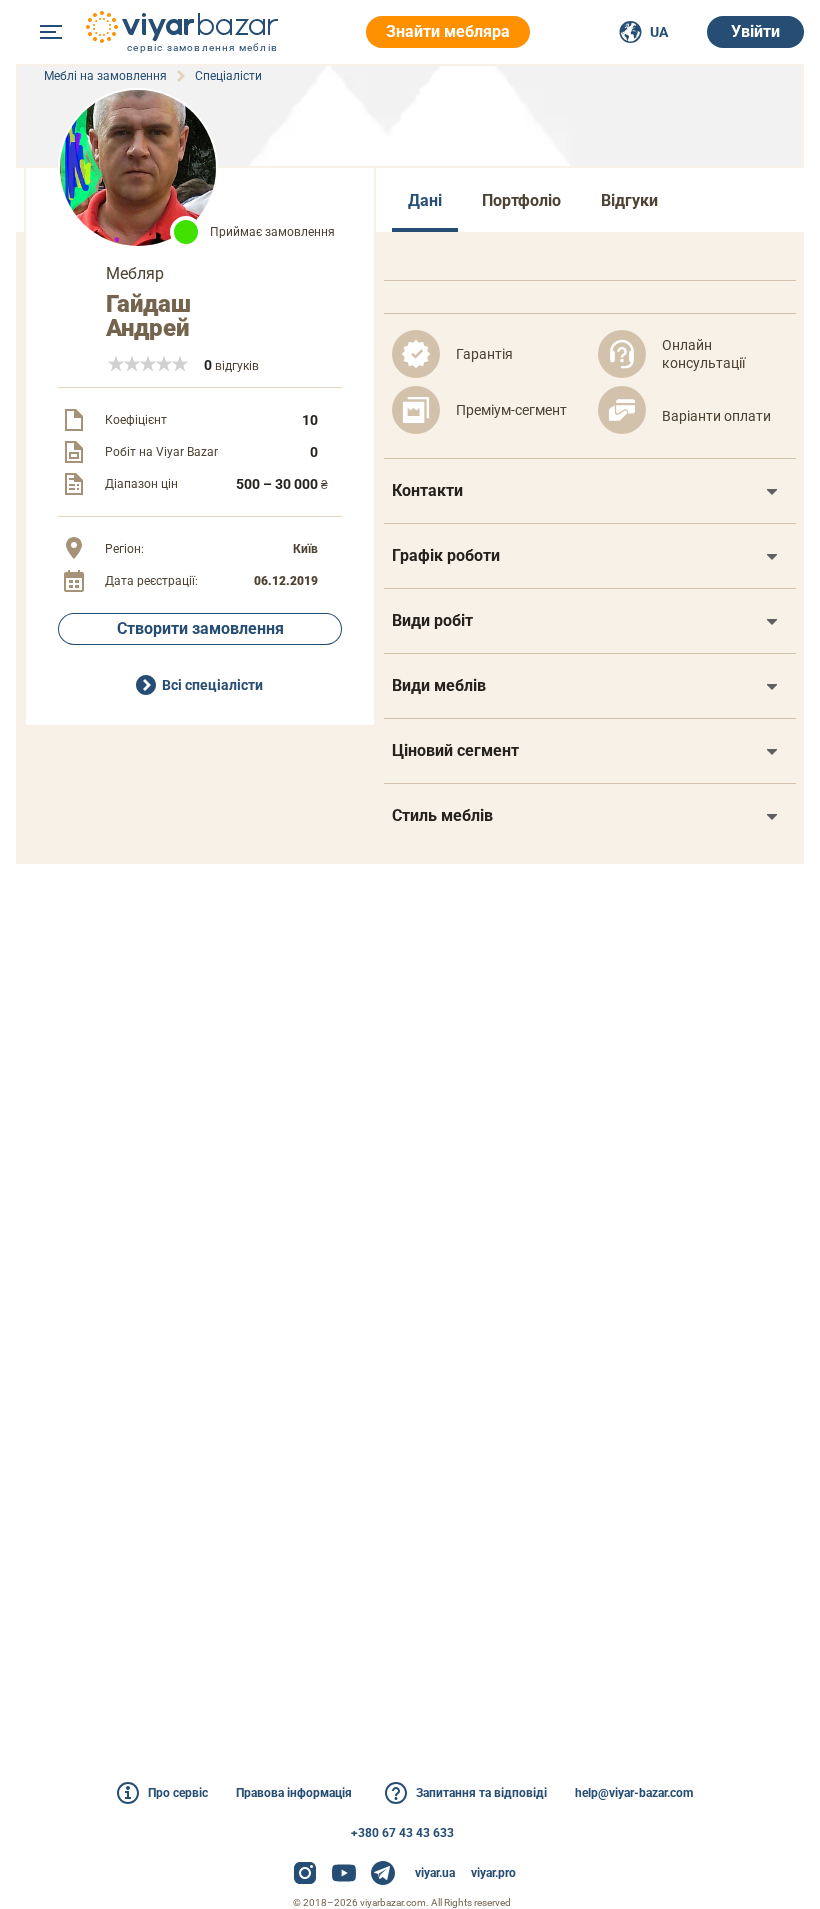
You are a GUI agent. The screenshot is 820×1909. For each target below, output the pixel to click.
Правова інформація (294, 1793)
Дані (425, 200)
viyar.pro (493, 1873)
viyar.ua (435, 1873)
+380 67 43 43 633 (402, 1833)
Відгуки (629, 200)
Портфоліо (521, 200)
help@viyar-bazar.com (634, 1793)
